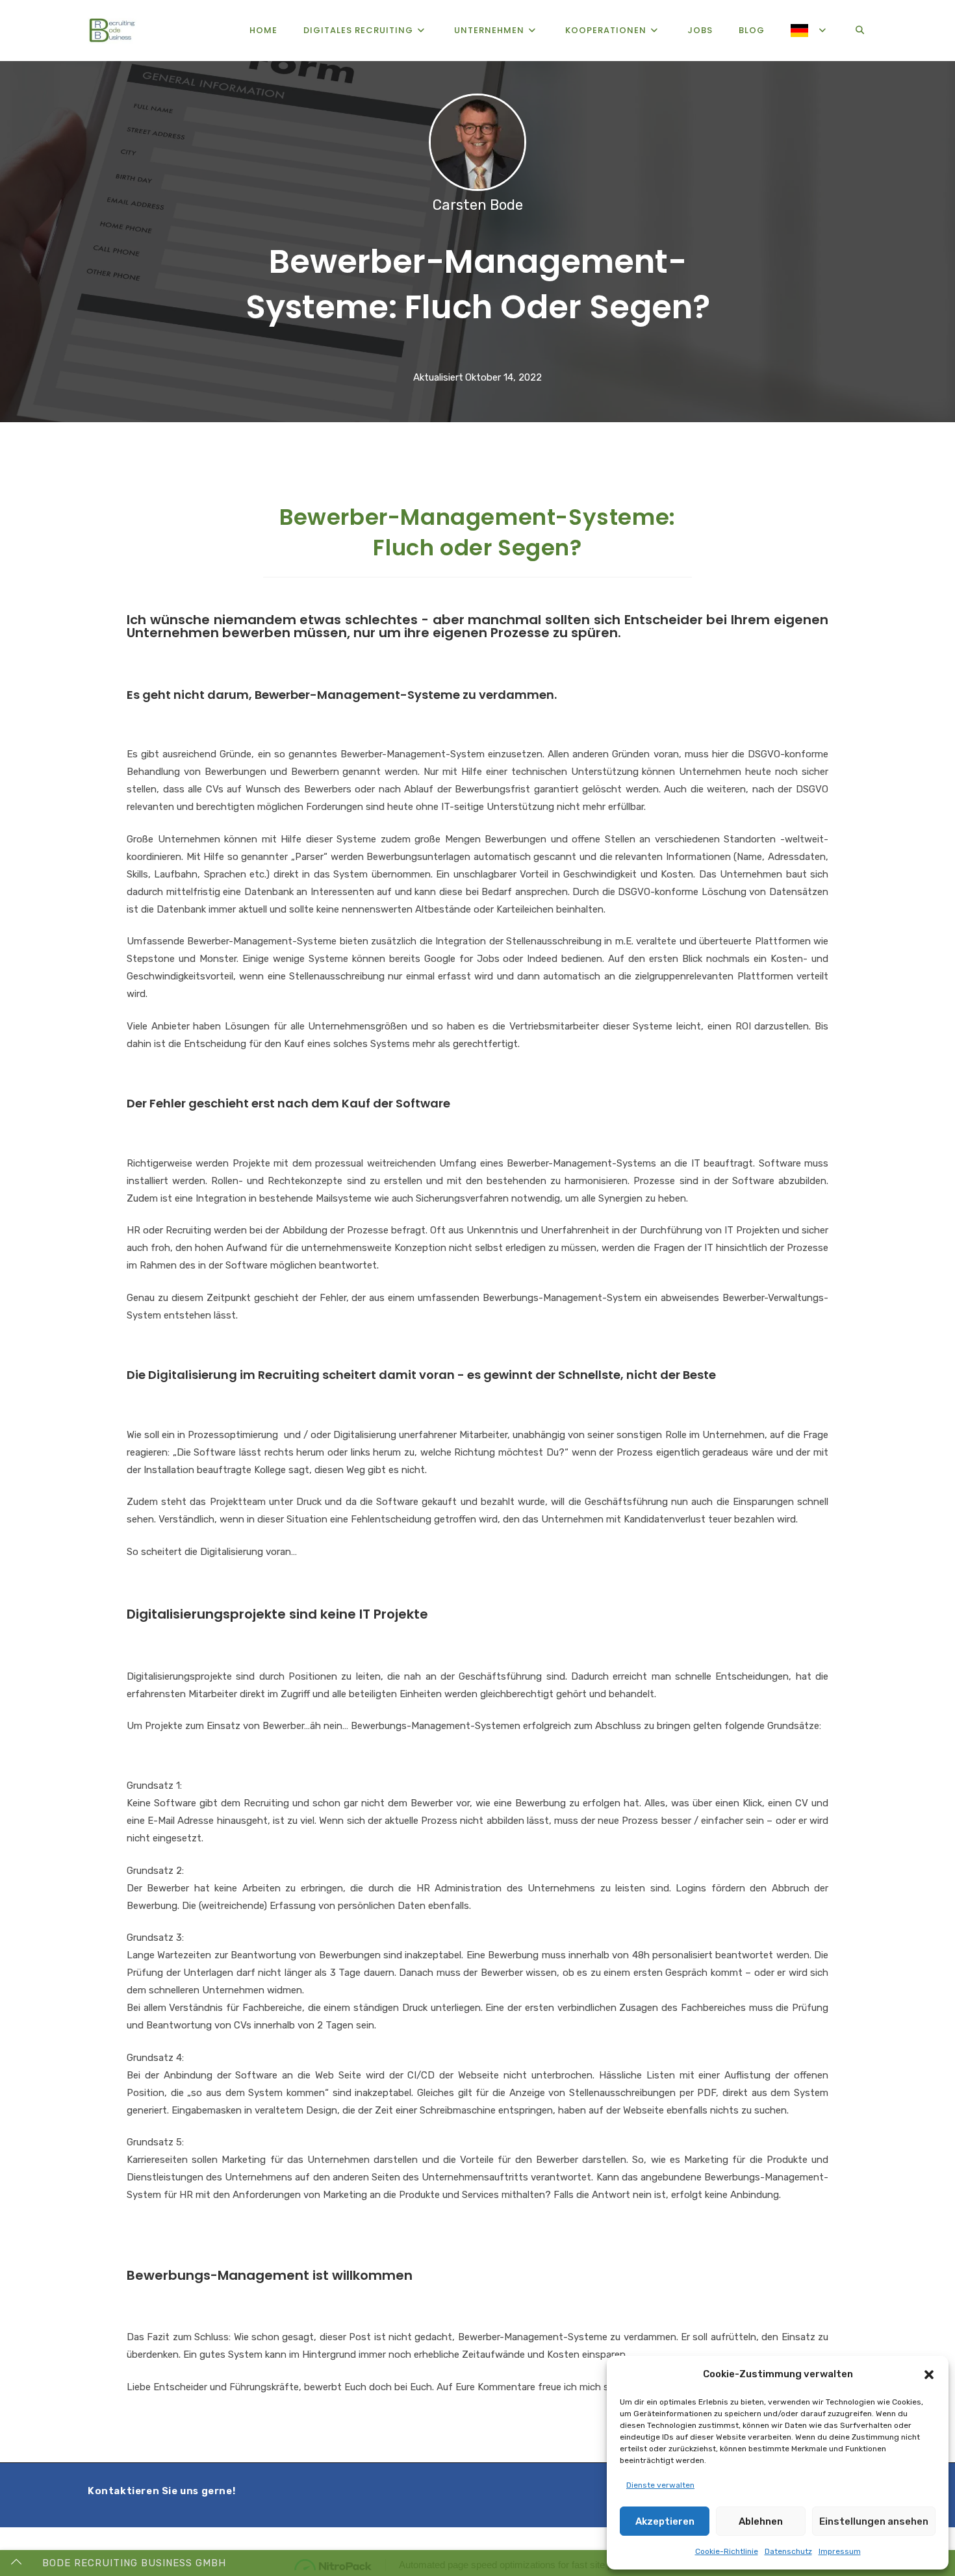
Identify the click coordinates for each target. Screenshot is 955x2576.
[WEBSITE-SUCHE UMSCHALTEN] (860, 31)
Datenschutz (788, 2551)
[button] (929, 2375)
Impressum (840, 2551)
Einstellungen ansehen (874, 2521)
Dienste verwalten (660, 2485)
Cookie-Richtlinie (727, 2551)
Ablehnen (761, 2521)
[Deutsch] (810, 31)
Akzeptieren (665, 2521)
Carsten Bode (478, 205)
